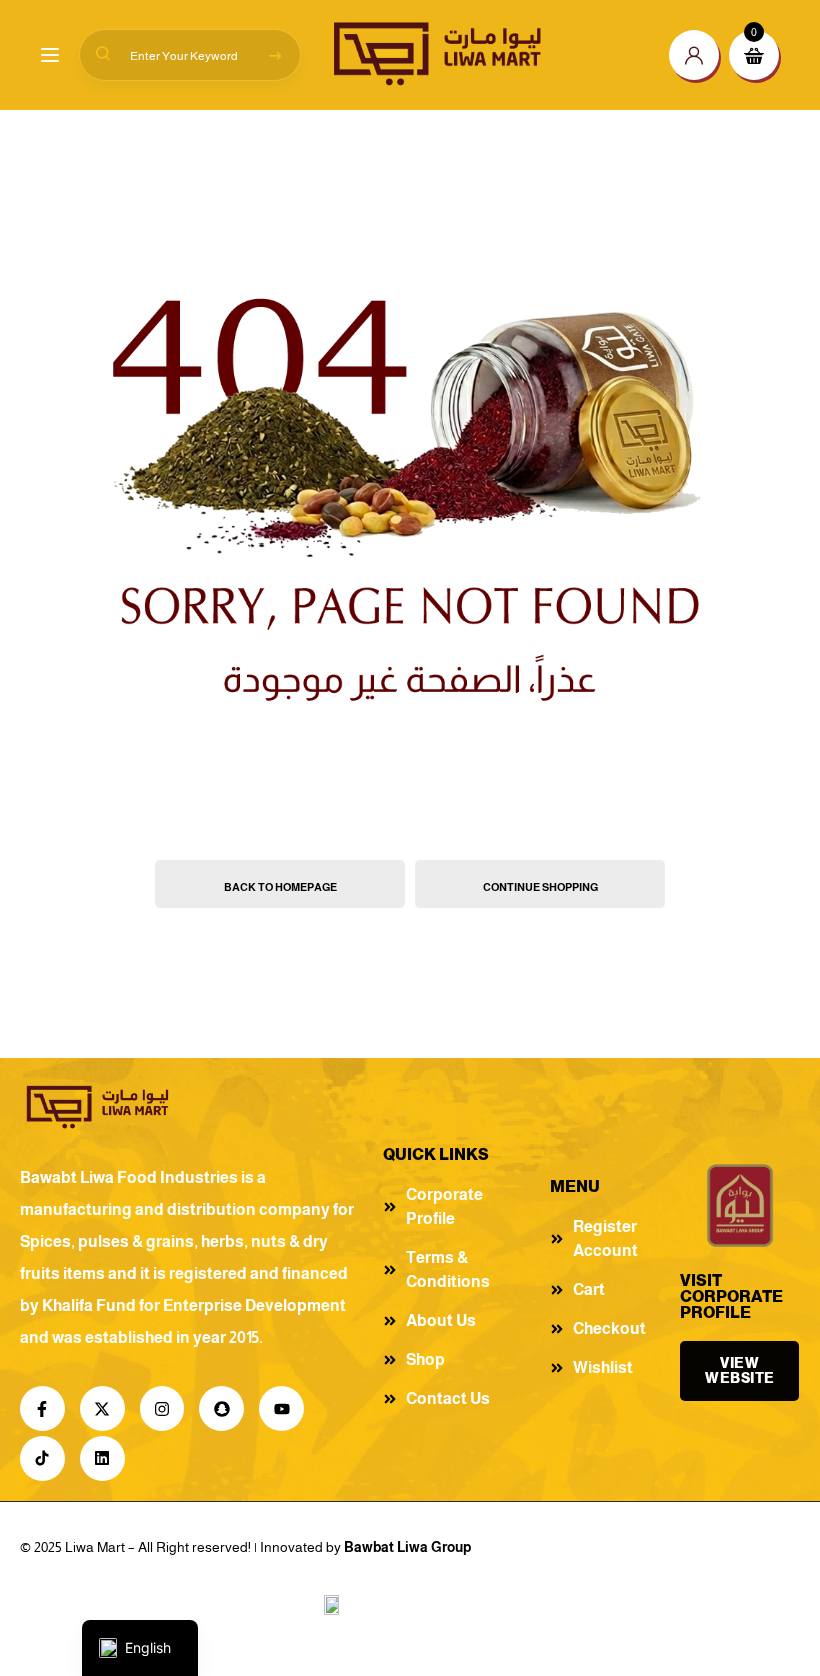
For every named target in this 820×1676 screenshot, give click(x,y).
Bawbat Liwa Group (407, 1547)
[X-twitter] (102, 1408)
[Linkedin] (102, 1458)
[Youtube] (281, 1408)
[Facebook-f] (42, 1408)
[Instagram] (162, 1408)
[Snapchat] (221, 1408)
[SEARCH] (275, 55)
